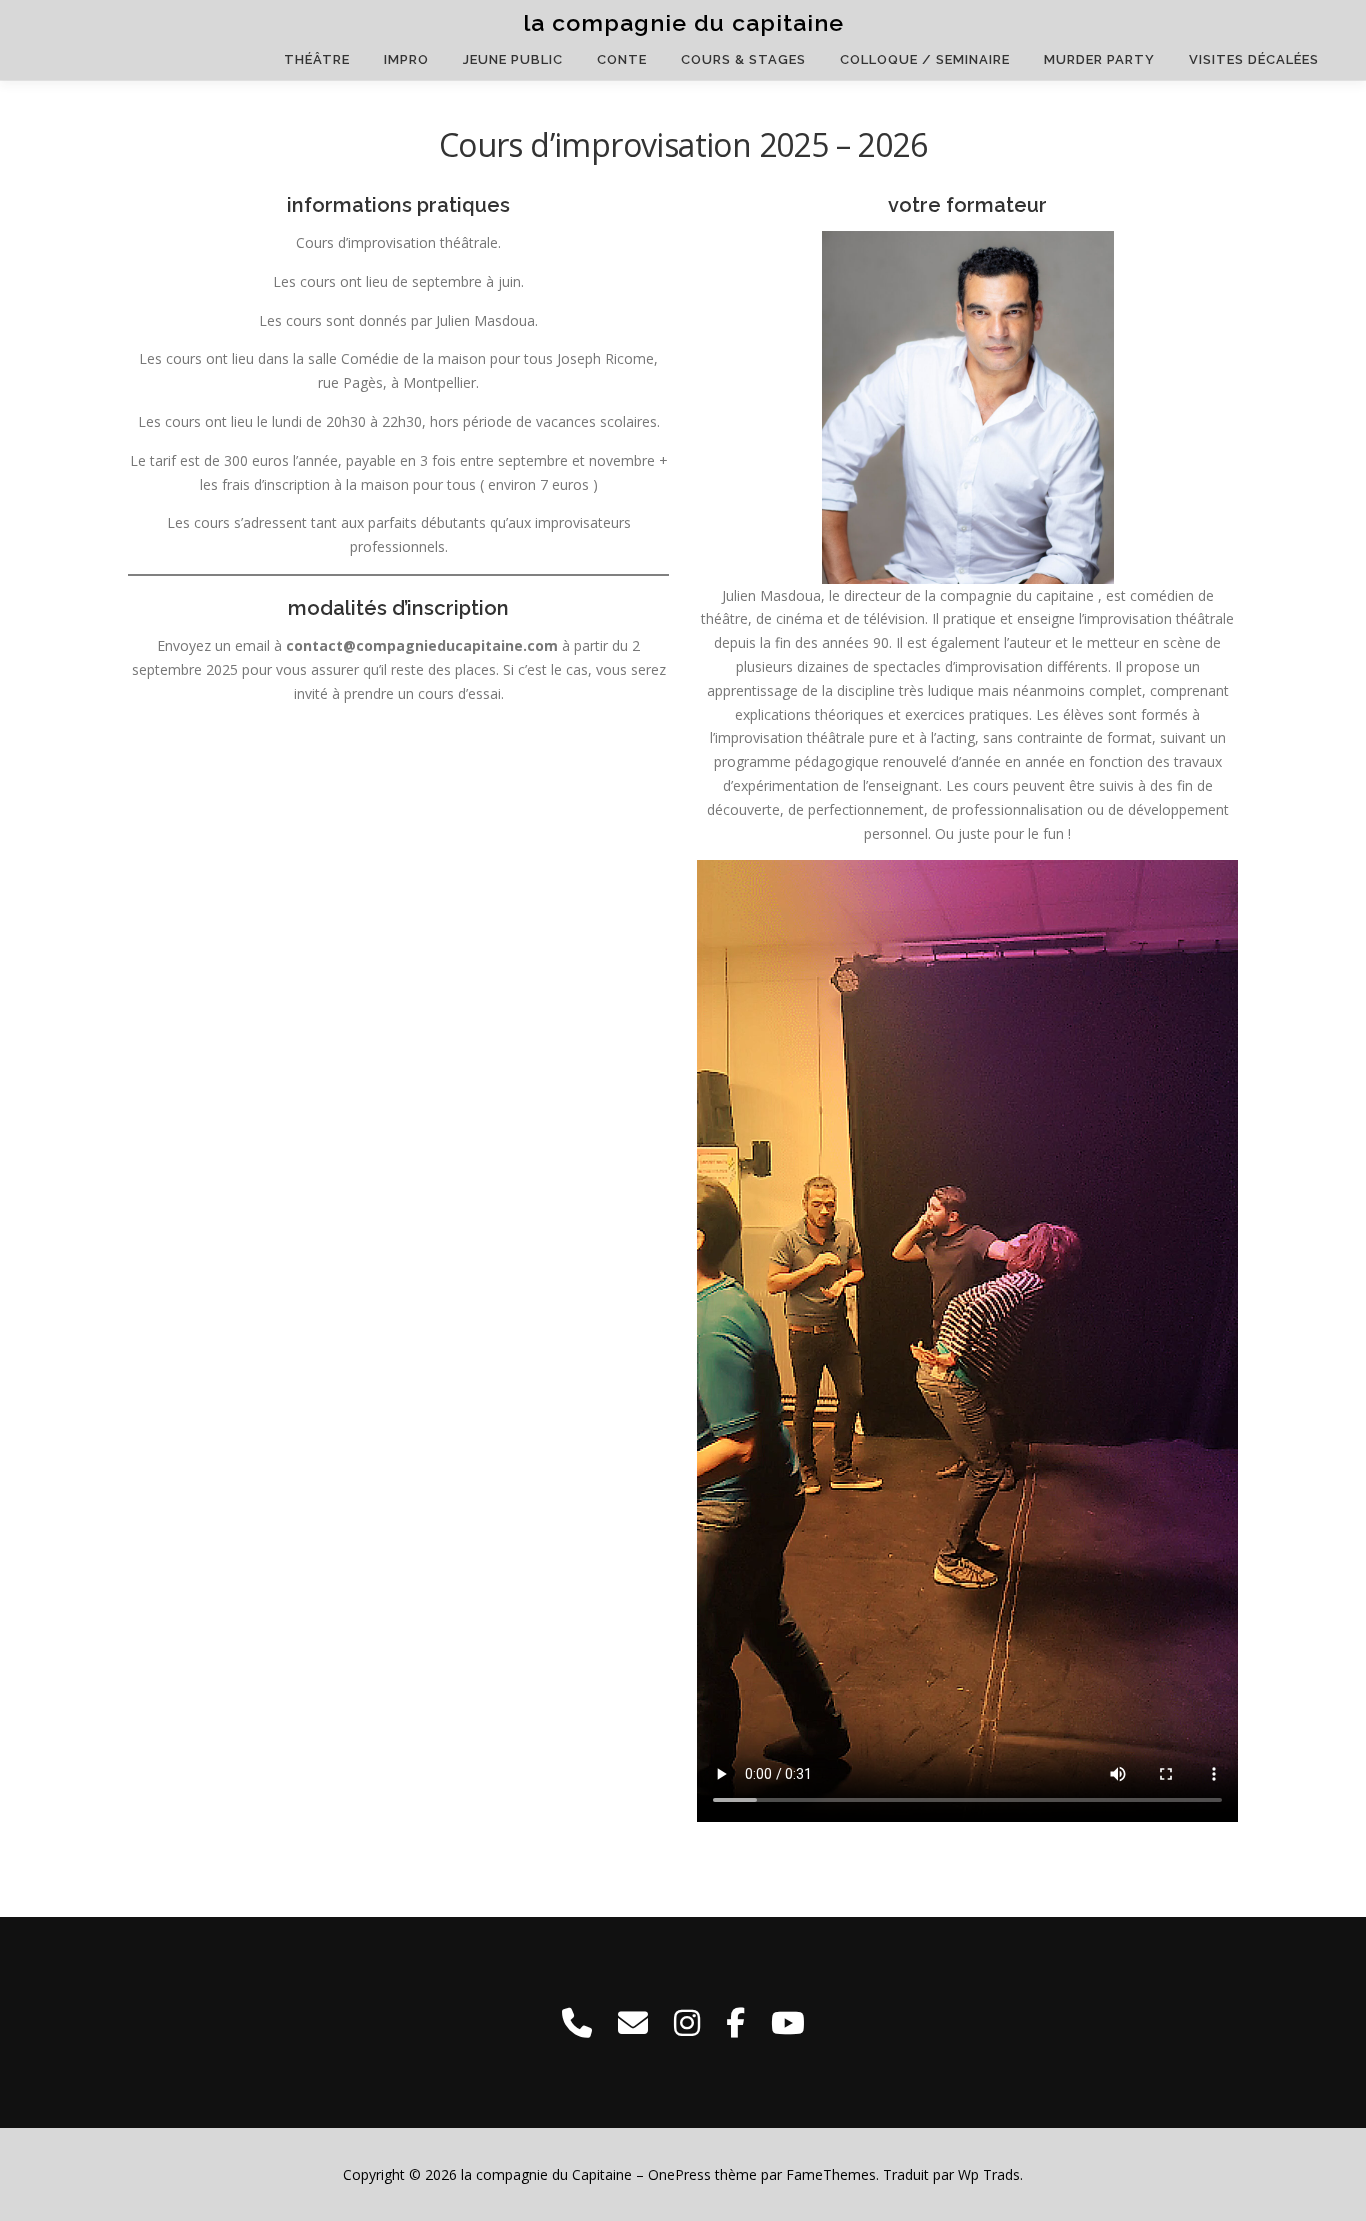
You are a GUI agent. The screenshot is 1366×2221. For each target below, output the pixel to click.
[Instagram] (687, 2022)
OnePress (679, 2174)
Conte (622, 59)
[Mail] (633, 2022)
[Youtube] (788, 2022)
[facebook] (735, 2022)
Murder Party (1099, 59)
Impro (406, 59)
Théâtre (317, 59)
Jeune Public (513, 59)
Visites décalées (1254, 59)
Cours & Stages (743, 59)
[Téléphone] (577, 2022)
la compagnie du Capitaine (683, 22)
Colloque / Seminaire (925, 59)
